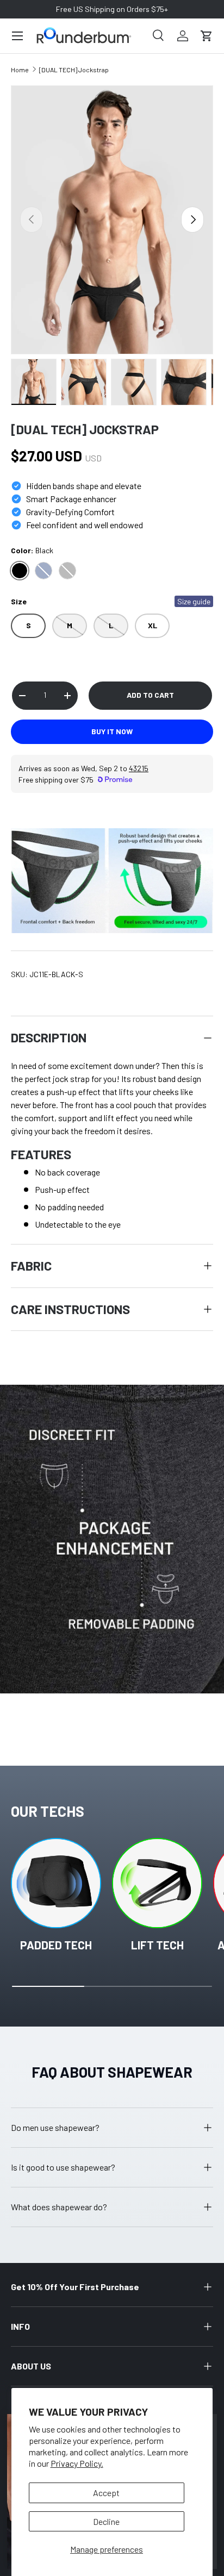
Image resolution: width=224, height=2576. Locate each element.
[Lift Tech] (157, 1883)
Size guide (194, 601)
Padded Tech (56, 1945)
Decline (106, 2521)
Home (20, 70)
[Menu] (17, 36)
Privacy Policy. (77, 2463)
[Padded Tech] (56, 1883)
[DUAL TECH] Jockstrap (74, 70)
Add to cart (150, 695)
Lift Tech (157, 1945)
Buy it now (112, 731)
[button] (207, 36)
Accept (106, 2493)
